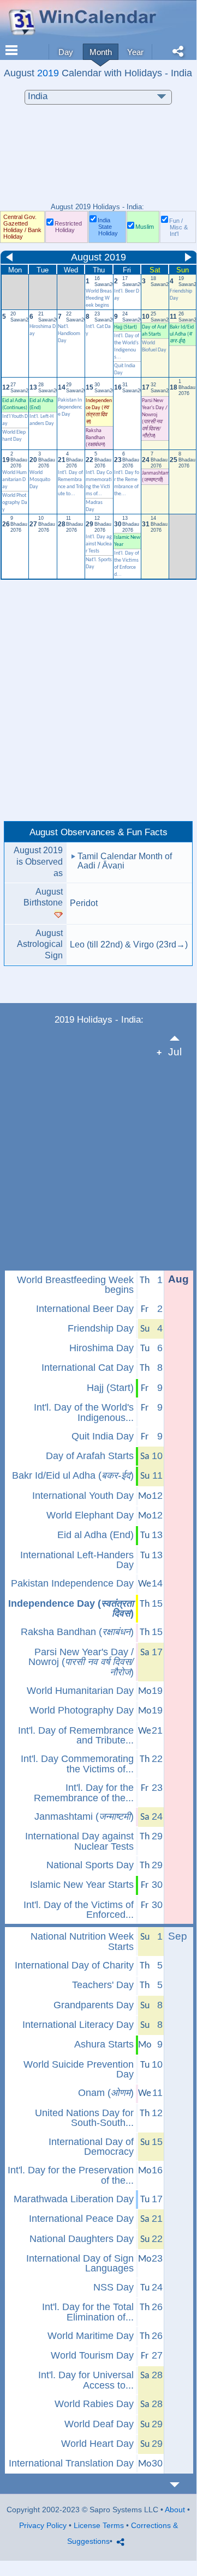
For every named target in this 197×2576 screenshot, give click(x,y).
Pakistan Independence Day (70, 407)
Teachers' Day (103, 1985)
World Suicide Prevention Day (79, 2070)
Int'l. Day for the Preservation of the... (71, 2175)
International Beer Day (85, 1309)
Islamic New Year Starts (82, 1885)
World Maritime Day (91, 2336)
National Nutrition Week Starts (82, 1942)
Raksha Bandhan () (77, 1632)
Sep (178, 1936)
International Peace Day (81, 2219)
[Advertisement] (98, 159)
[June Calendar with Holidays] (181, 1038)
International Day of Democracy (91, 2147)
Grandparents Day (94, 2005)
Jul (175, 1052)
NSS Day (114, 2287)
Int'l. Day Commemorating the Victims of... (77, 1764)
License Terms (99, 2525)
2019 (48, 73)
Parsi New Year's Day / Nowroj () (81, 1662)
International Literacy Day (78, 2025)
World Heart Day (97, 2444)
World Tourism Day (92, 2355)
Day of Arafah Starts (90, 1456)
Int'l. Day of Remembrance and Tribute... (76, 1736)
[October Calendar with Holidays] (181, 2485)
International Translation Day (71, 2463)
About (175, 2510)
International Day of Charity (74, 1965)
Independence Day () (71, 1609)
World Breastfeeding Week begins (99, 298)
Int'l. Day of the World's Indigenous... (84, 1412)
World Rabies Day (94, 2404)
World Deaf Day (99, 2424)
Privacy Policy (43, 2525)
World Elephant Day (90, 1515)
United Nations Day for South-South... (84, 2118)
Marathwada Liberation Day (74, 2199)
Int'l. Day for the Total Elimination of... (88, 2312)
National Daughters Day (82, 2239)
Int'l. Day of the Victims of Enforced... (79, 1910)
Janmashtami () (84, 1816)
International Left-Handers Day (77, 1560)
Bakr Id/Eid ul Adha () (182, 334)
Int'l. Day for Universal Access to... (86, 2380)
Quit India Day (103, 1436)
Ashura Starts (104, 2044)
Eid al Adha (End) (95, 1535)
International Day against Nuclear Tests (79, 1841)
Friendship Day (101, 1328)
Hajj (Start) (126, 327)
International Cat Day (88, 1368)
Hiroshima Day (102, 1348)
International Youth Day (83, 1496)
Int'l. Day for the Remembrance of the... (84, 1793)
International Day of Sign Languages (80, 2264)
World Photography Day (15, 503)
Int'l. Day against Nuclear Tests (99, 544)
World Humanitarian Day (14, 480)
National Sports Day (90, 1865)
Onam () (106, 2093)
